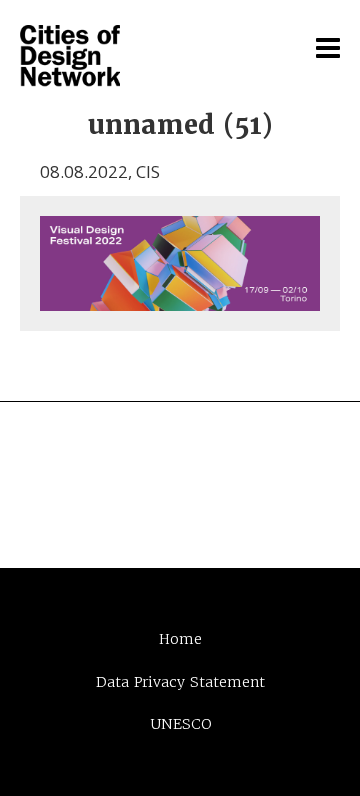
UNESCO (180, 724)
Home (180, 639)
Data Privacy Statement (180, 682)
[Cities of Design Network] (70, 57)
